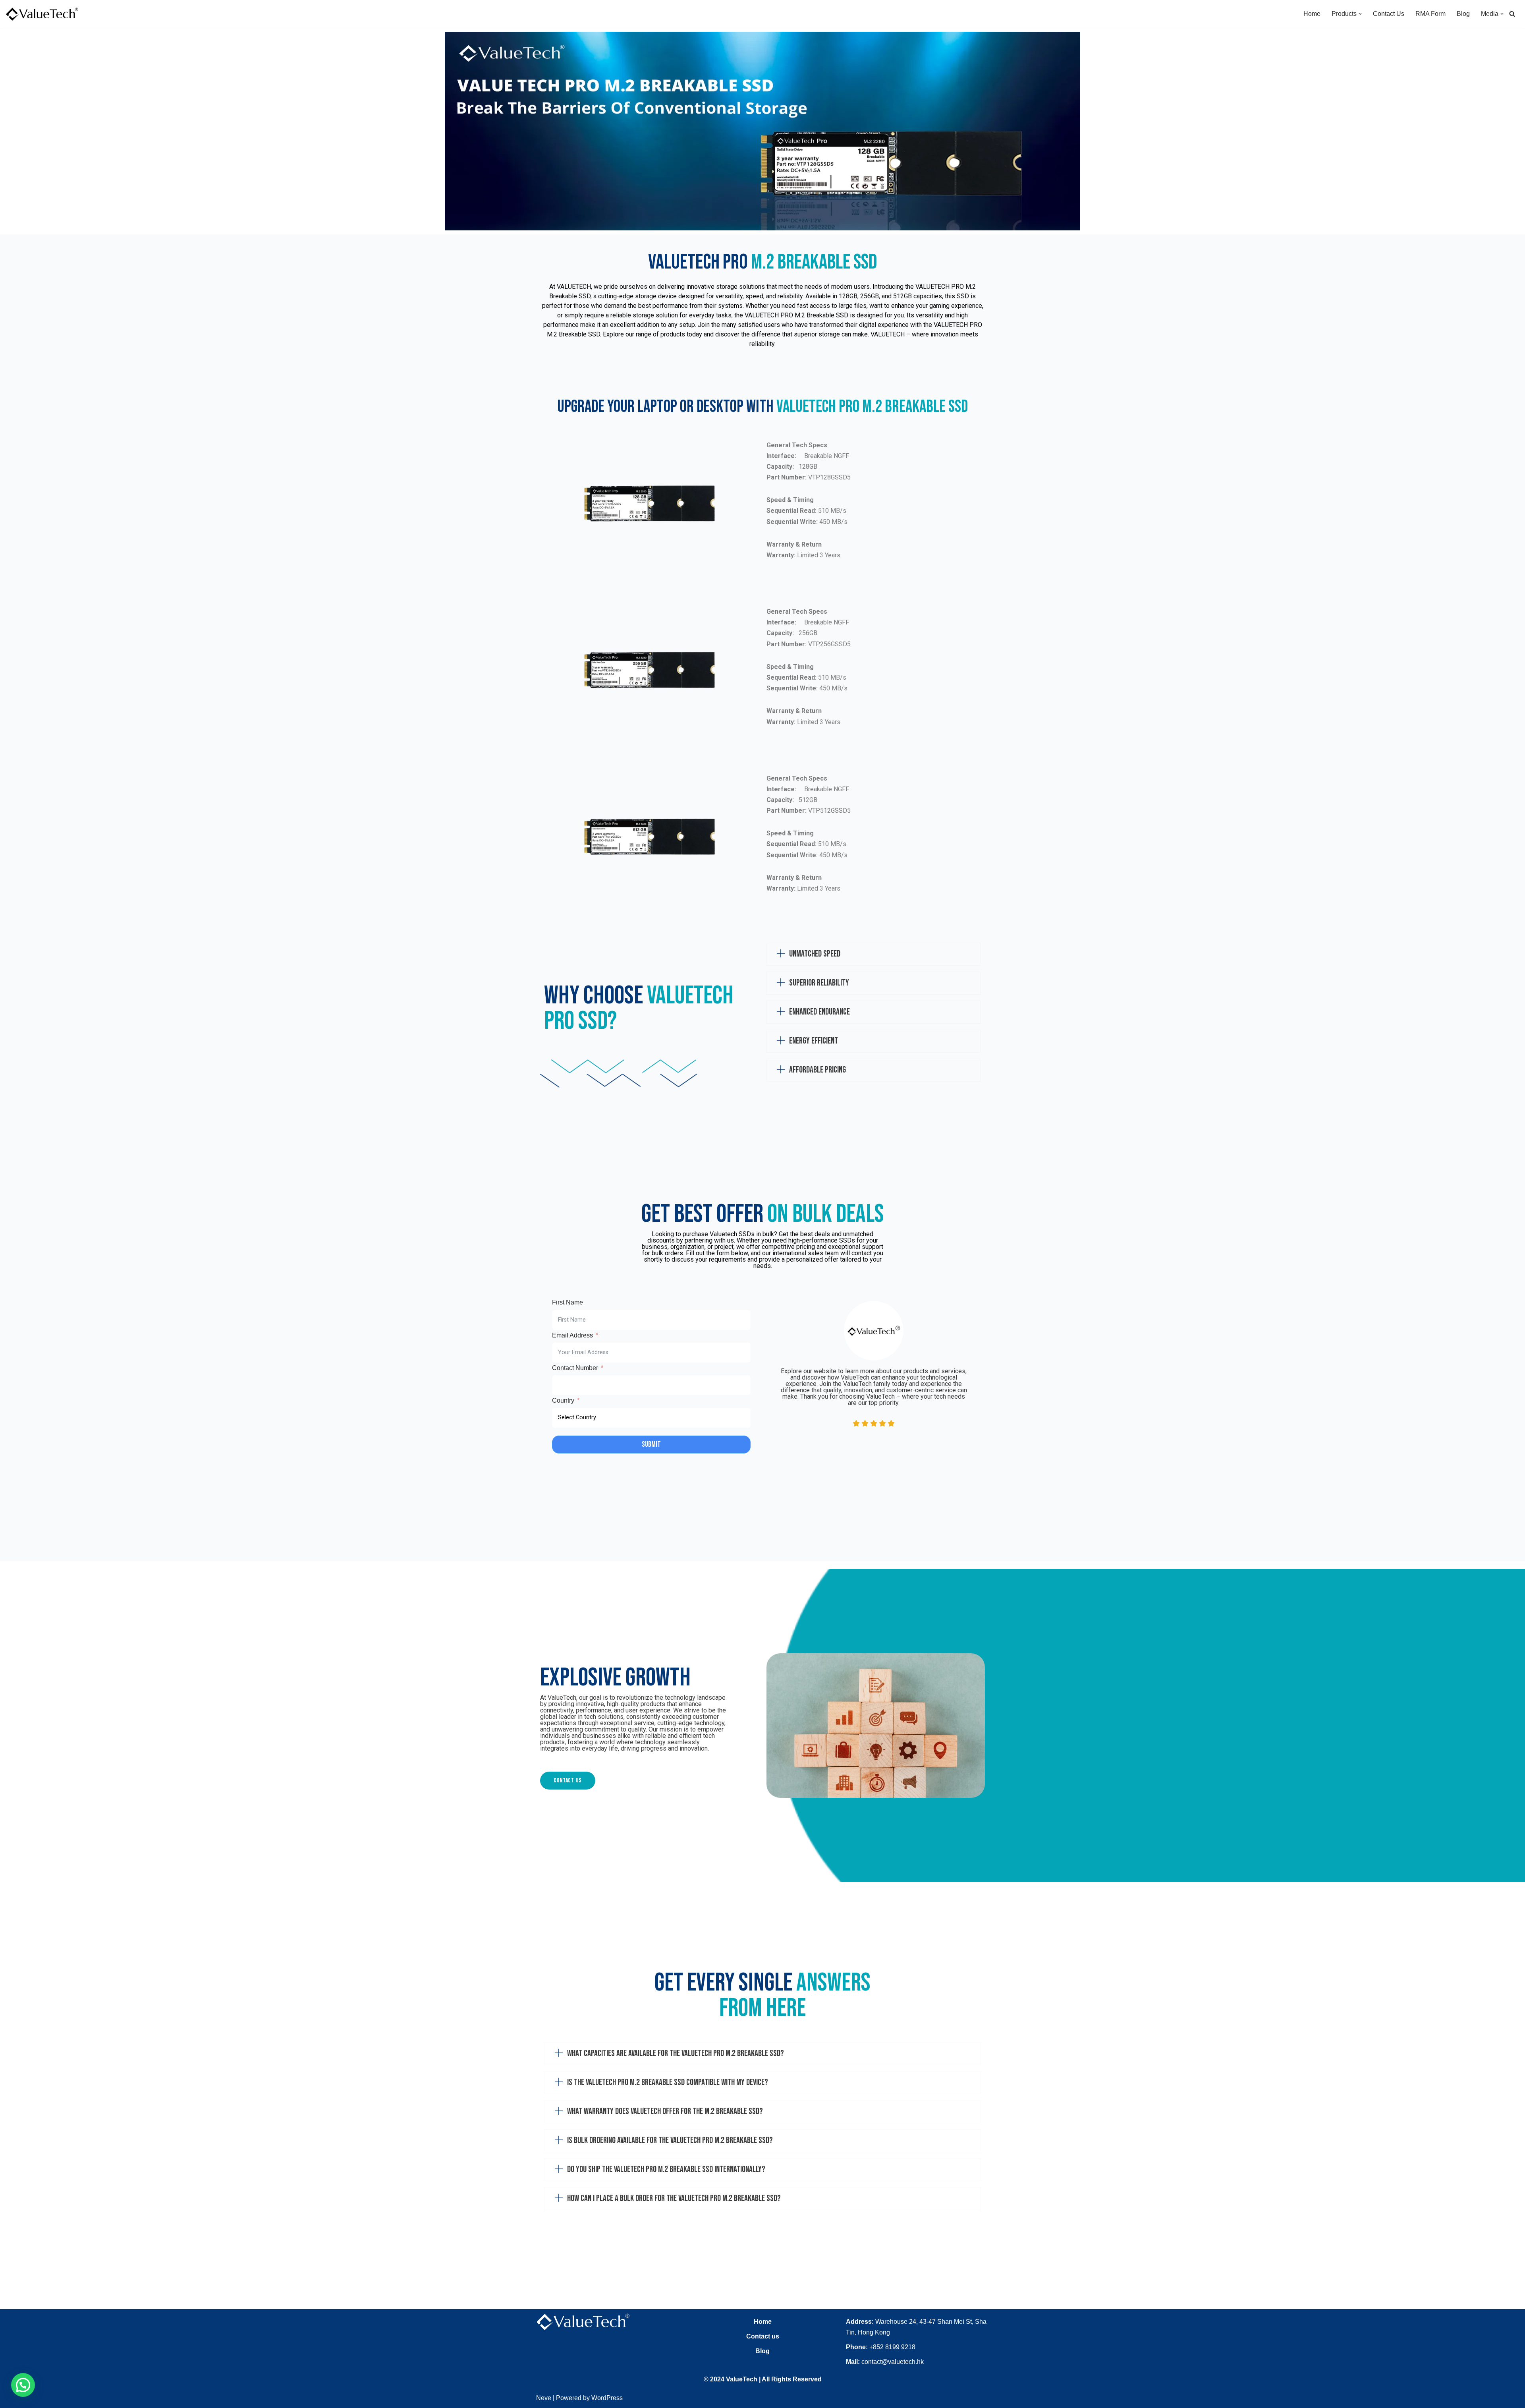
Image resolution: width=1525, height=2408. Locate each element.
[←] (42, 14)
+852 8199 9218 (892, 2347)
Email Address (572, 1335)
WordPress (607, 2398)
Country (563, 1400)
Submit (651, 1445)
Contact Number (575, 1368)
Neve (544, 2398)
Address (859, 2322)
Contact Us (1389, 14)
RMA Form (1430, 14)
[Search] (1512, 14)
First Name (568, 1302)
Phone (856, 2347)
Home (1312, 14)
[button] (1360, 14)
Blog (1463, 14)
